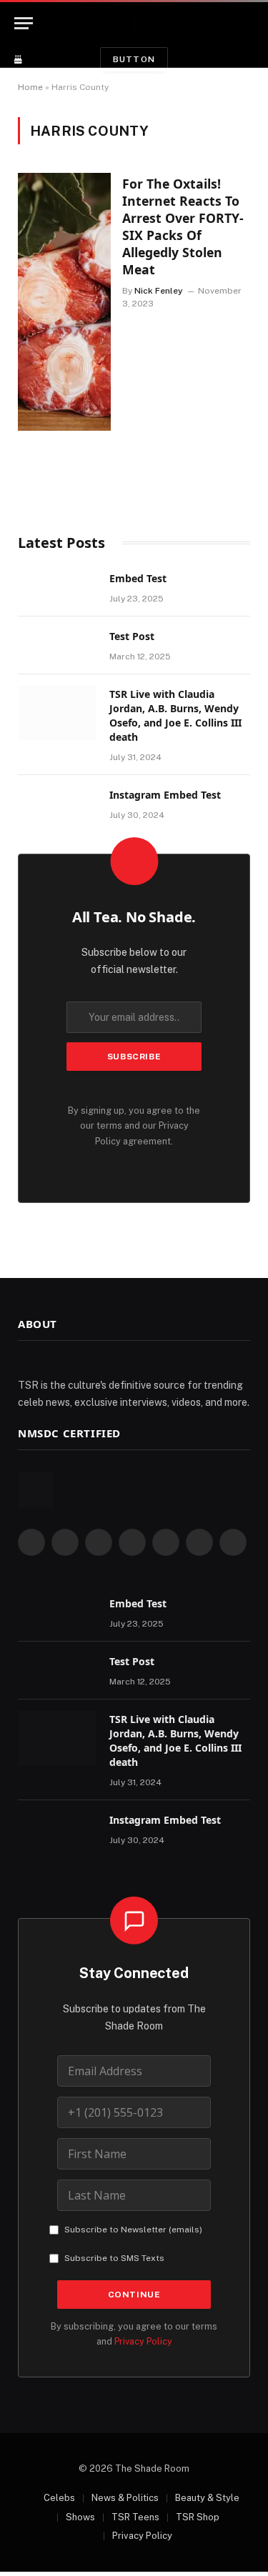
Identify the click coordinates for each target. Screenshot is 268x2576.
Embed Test (138, 578)
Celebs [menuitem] (59, 2498)
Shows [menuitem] (80, 2517)
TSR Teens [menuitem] (135, 2517)
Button (134, 59)
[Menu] (24, 23)
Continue (134, 2295)
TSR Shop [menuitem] (198, 2517)
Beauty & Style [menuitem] (207, 2498)
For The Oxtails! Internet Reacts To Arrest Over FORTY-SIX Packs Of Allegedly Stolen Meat (183, 226)
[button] (252, 23)
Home (30, 87)
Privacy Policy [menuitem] (142, 2536)
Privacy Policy (143, 2341)
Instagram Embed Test (165, 795)
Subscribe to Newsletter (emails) (133, 2230)
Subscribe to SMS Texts (114, 2258)
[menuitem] (52, 2498)
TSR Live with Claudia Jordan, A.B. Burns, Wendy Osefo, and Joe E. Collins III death (175, 715)
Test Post (132, 636)
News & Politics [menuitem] (125, 2498)
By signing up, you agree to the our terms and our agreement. (134, 1126)
